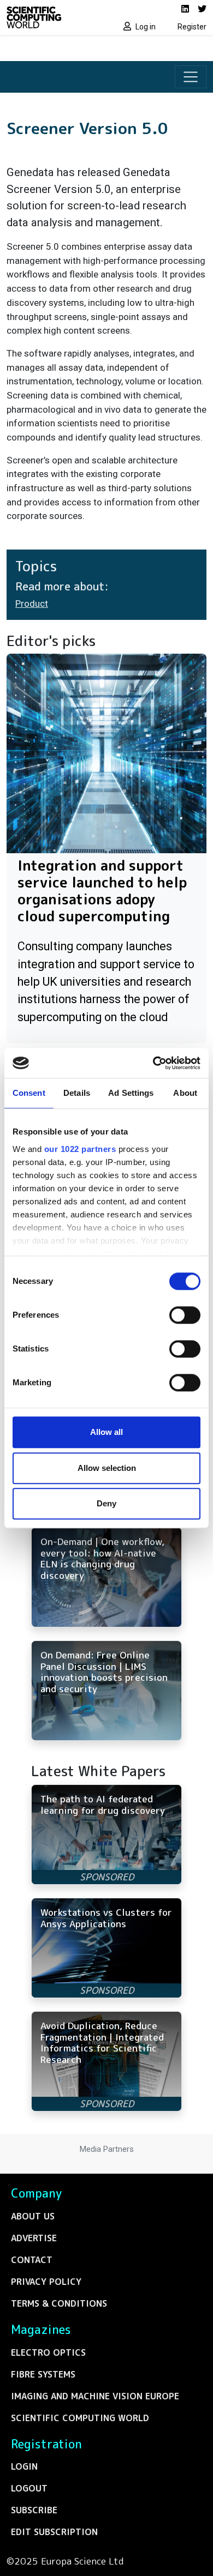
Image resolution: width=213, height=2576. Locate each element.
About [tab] (185, 1093)
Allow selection (107, 1468)
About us (33, 2216)
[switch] (185, 1315)
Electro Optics (48, 2352)
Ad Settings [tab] (131, 1093)
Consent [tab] (29, 1093)
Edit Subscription (54, 2532)
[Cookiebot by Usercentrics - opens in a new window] (153, 1063)
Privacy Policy (46, 2282)
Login (24, 2466)
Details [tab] (77, 1093)
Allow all (106, 1432)
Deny (106, 1503)
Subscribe (34, 2510)
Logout (29, 2488)
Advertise (34, 2238)
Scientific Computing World (80, 2418)
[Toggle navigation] (191, 77)
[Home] (53, 17)
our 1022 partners (80, 1149)
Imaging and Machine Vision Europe (95, 2396)
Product (32, 604)
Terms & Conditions (59, 2303)
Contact (32, 2260)
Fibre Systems (43, 2374)
